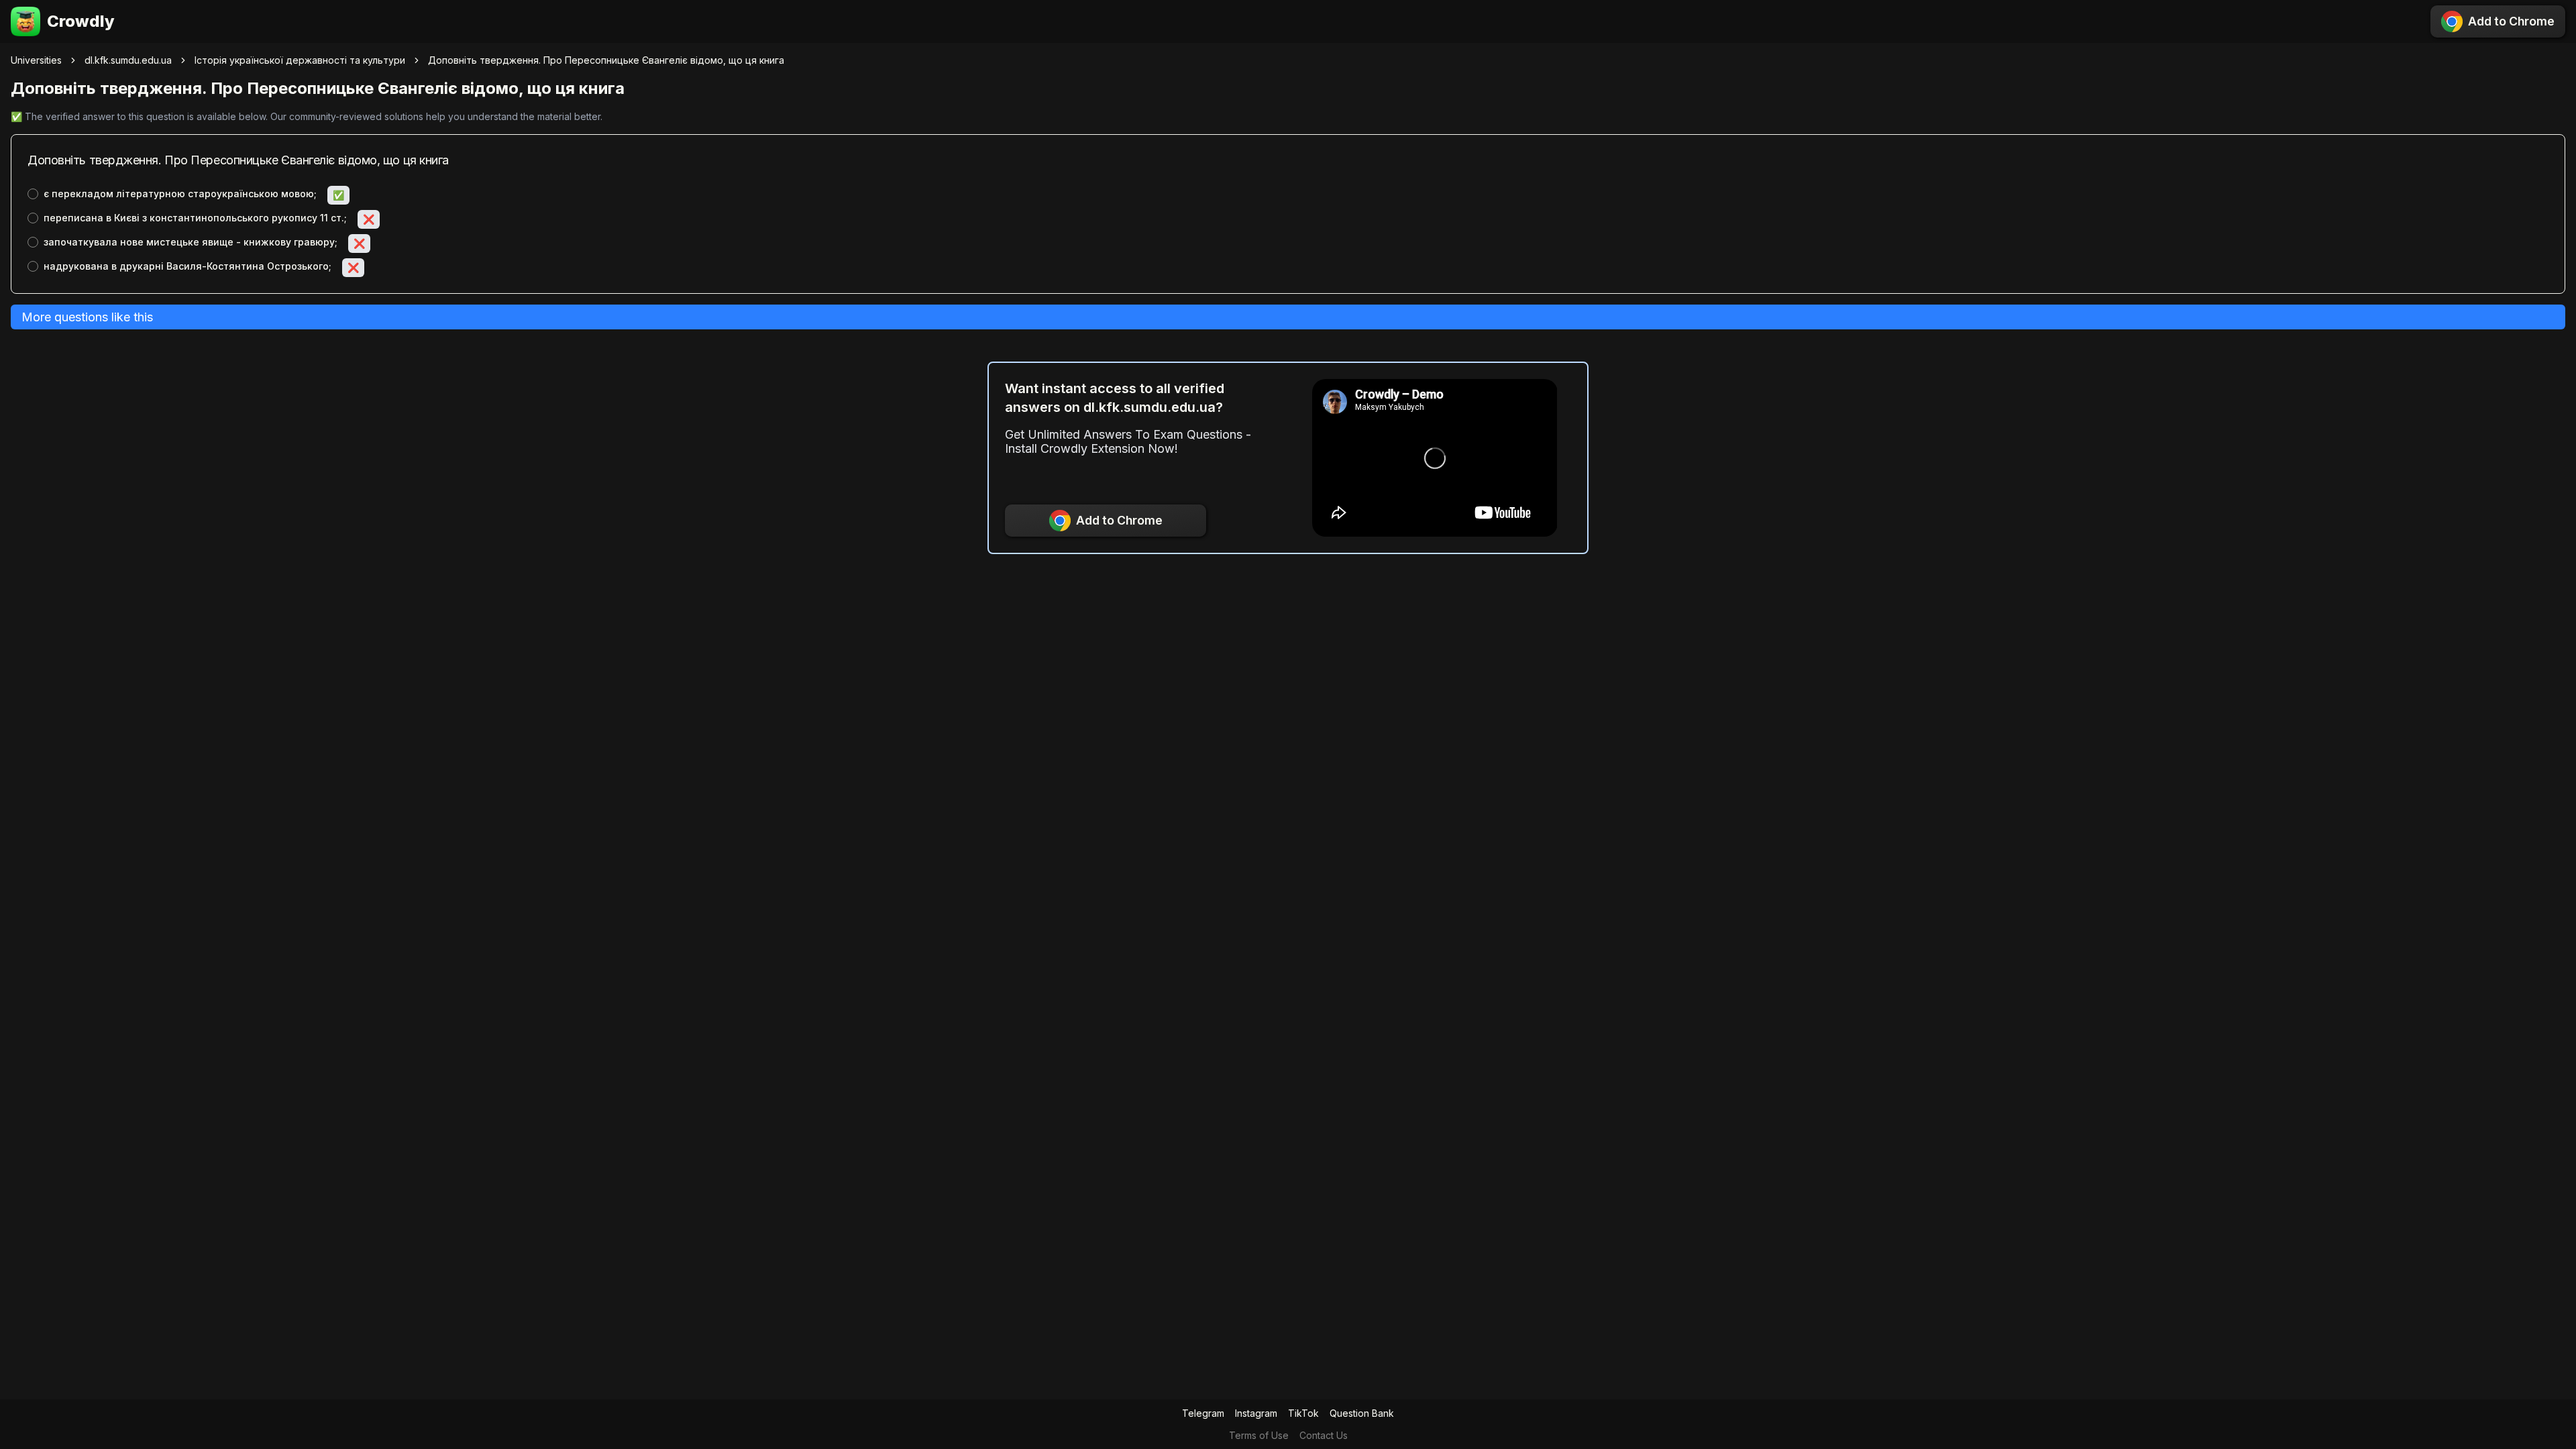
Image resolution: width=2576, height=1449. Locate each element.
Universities (36, 60)
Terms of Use (1259, 1435)
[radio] (33, 194)
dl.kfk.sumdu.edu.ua (128, 60)
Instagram (1256, 1413)
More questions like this (87, 317)
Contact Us (1324, 1435)
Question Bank (1362, 1413)
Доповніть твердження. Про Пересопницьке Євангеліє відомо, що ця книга (606, 60)
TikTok (1303, 1413)
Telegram (1203, 1413)
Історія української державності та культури (300, 60)
